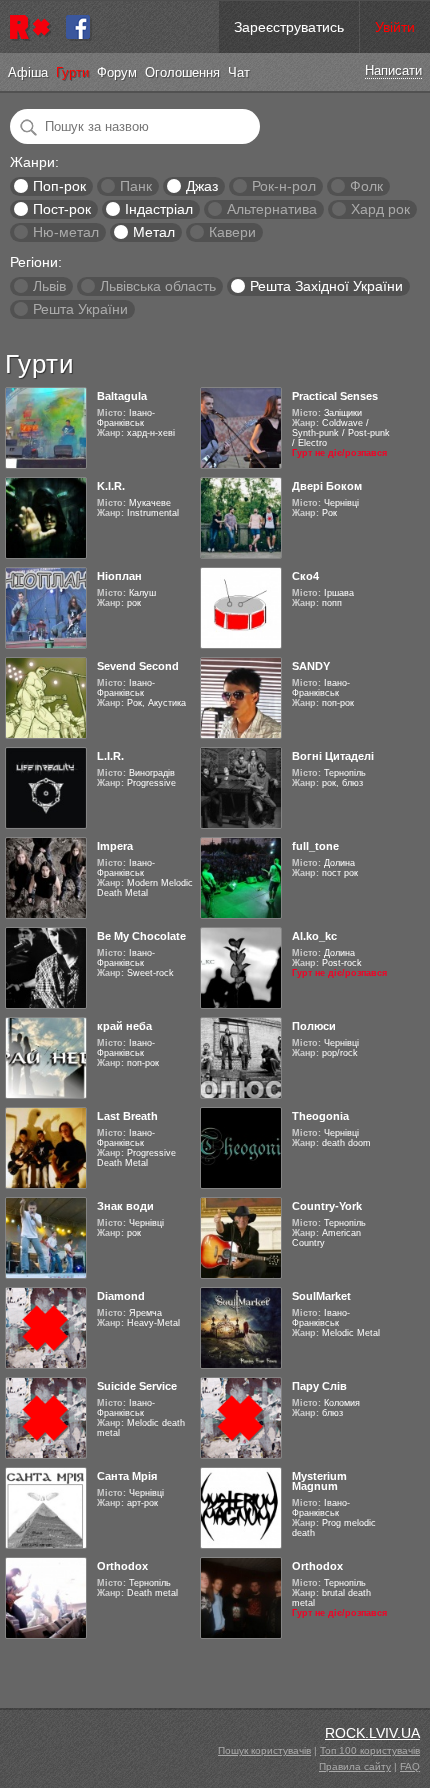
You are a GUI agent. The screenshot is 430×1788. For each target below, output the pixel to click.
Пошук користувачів (264, 1750)
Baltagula (122, 396)
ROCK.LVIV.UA (372, 1733)
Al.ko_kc (314, 936)
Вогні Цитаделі (333, 756)
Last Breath (127, 1116)
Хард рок (380, 209)
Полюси (314, 1026)
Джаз (202, 186)
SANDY (311, 666)
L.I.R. (110, 756)
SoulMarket (321, 1296)
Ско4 (305, 576)
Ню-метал (66, 232)
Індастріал (159, 209)
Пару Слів (319, 1386)
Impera (115, 846)
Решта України (80, 309)
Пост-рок (62, 209)
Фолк (366, 186)
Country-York (327, 1206)
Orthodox (122, 1566)
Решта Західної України (326, 286)
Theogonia (320, 1116)
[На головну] (33, 27)
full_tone (315, 846)
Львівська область (158, 286)
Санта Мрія (127, 1476)
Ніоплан (119, 576)
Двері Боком (327, 486)
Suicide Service (137, 1386)
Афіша (28, 72)
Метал (154, 232)
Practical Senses (335, 396)
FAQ (410, 1766)
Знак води (125, 1206)
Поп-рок (59, 186)
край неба (124, 1026)
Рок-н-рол (284, 186)
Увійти (395, 27)
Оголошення (182, 72)
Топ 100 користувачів (370, 1750)
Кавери (232, 232)
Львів (49, 286)
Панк (136, 186)
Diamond (121, 1296)
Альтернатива (272, 209)
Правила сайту (355, 1766)
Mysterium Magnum (319, 1481)
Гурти (72, 72)
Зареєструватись (289, 27)
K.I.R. (111, 486)
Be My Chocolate (141, 936)
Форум (117, 72)
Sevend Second (138, 666)
